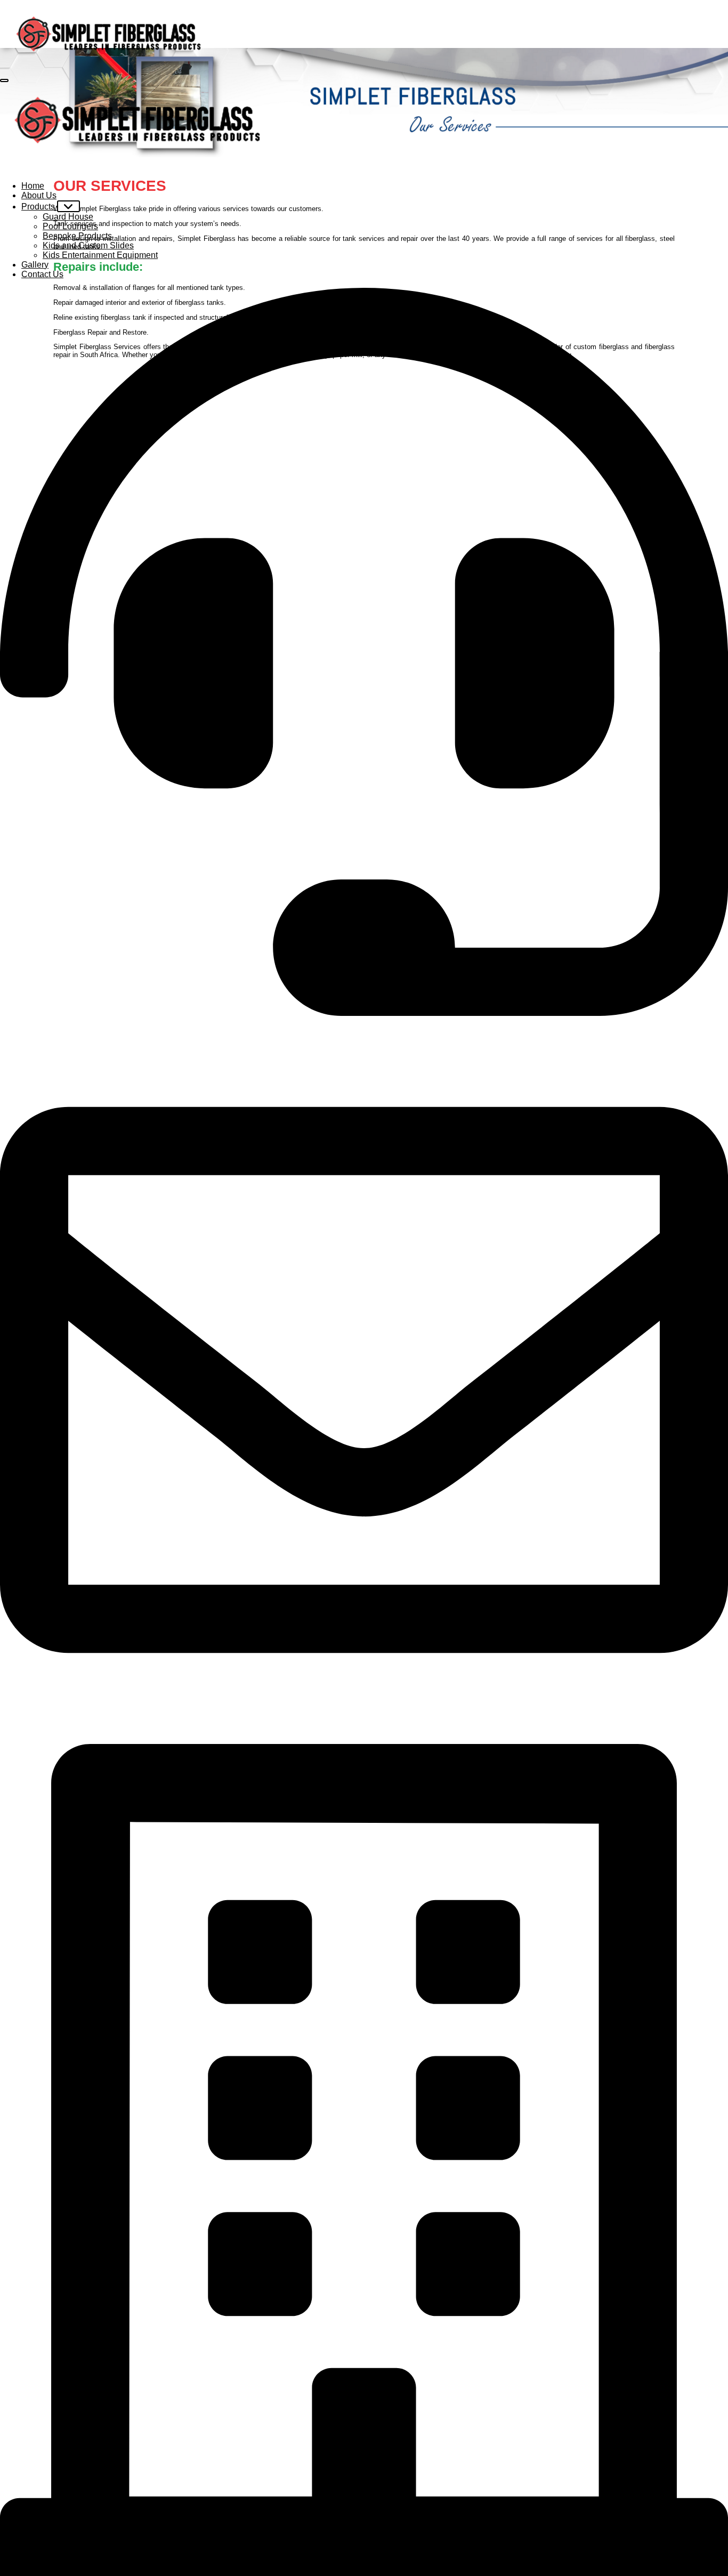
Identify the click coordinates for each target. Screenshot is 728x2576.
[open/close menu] (4, 80)
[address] (364, 2160)
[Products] (68, 206)
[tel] (364, 652)
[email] (364, 1380)
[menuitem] (33, 186)
